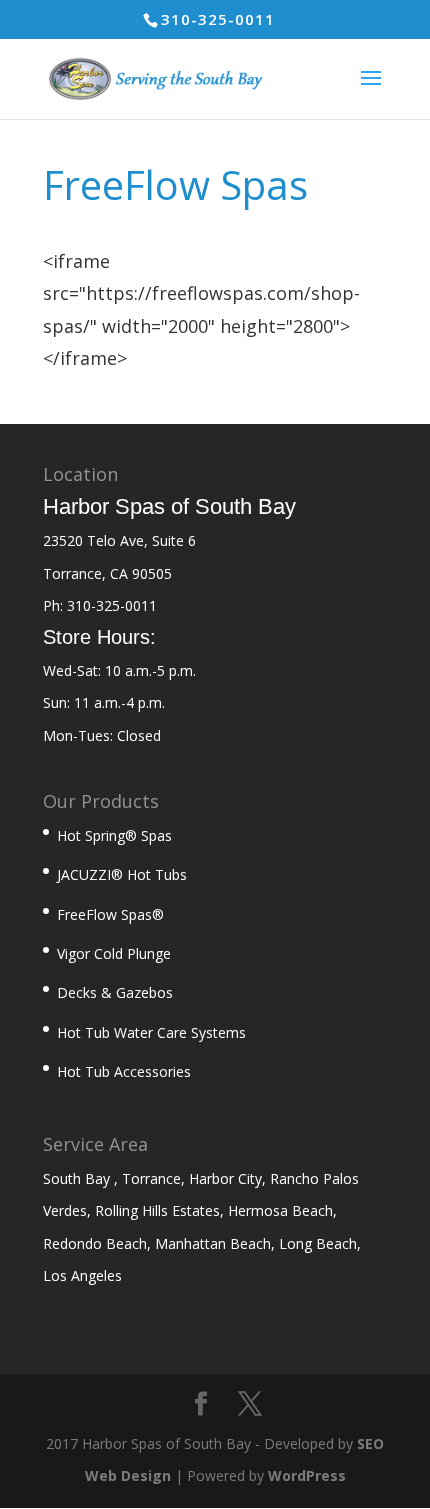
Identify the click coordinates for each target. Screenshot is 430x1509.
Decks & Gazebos (115, 992)
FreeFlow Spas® (110, 914)
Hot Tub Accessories (124, 1071)
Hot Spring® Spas (114, 835)
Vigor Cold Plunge (114, 953)
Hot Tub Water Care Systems (151, 1032)
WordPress (307, 1475)
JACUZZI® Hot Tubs (122, 874)
